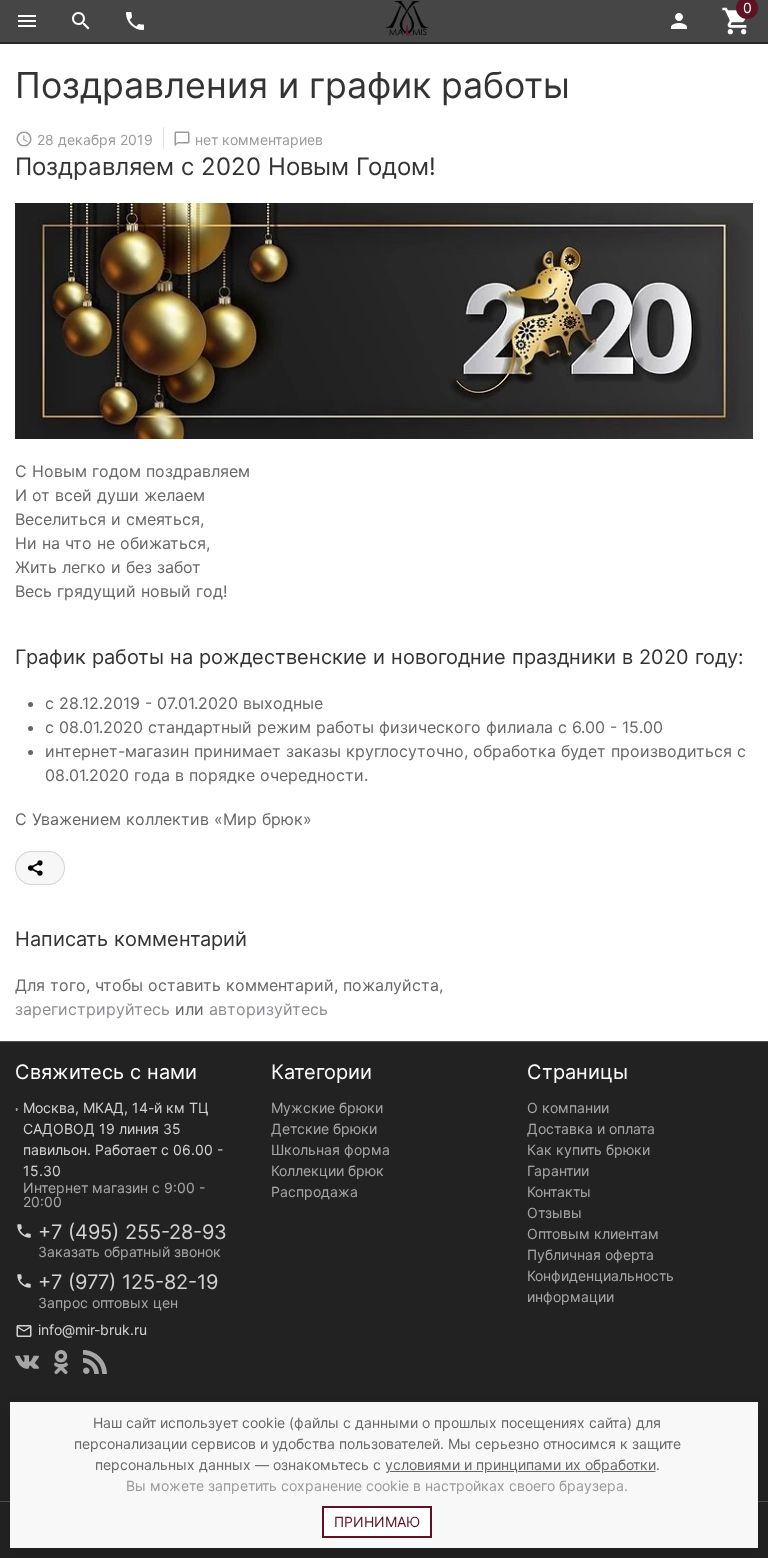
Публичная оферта (590, 1254)
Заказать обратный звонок (129, 1251)
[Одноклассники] (61, 1362)
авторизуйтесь (268, 1009)
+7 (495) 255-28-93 (132, 1232)
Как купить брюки (588, 1149)
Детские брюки (324, 1128)
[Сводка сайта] (95, 1362)
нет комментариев (259, 139)
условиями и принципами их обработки (520, 1464)
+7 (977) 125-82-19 (128, 1282)
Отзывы (554, 1212)
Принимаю (377, 1521)
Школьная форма (330, 1149)
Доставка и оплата (591, 1128)
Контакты (559, 1191)
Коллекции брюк (327, 1170)
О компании (568, 1107)
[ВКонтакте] (27, 1362)
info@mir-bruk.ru (92, 1329)
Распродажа (314, 1191)
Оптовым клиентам (593, 1233)
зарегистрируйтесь (92, 1009)
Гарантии (558, 1170)
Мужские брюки (327, 1107)
